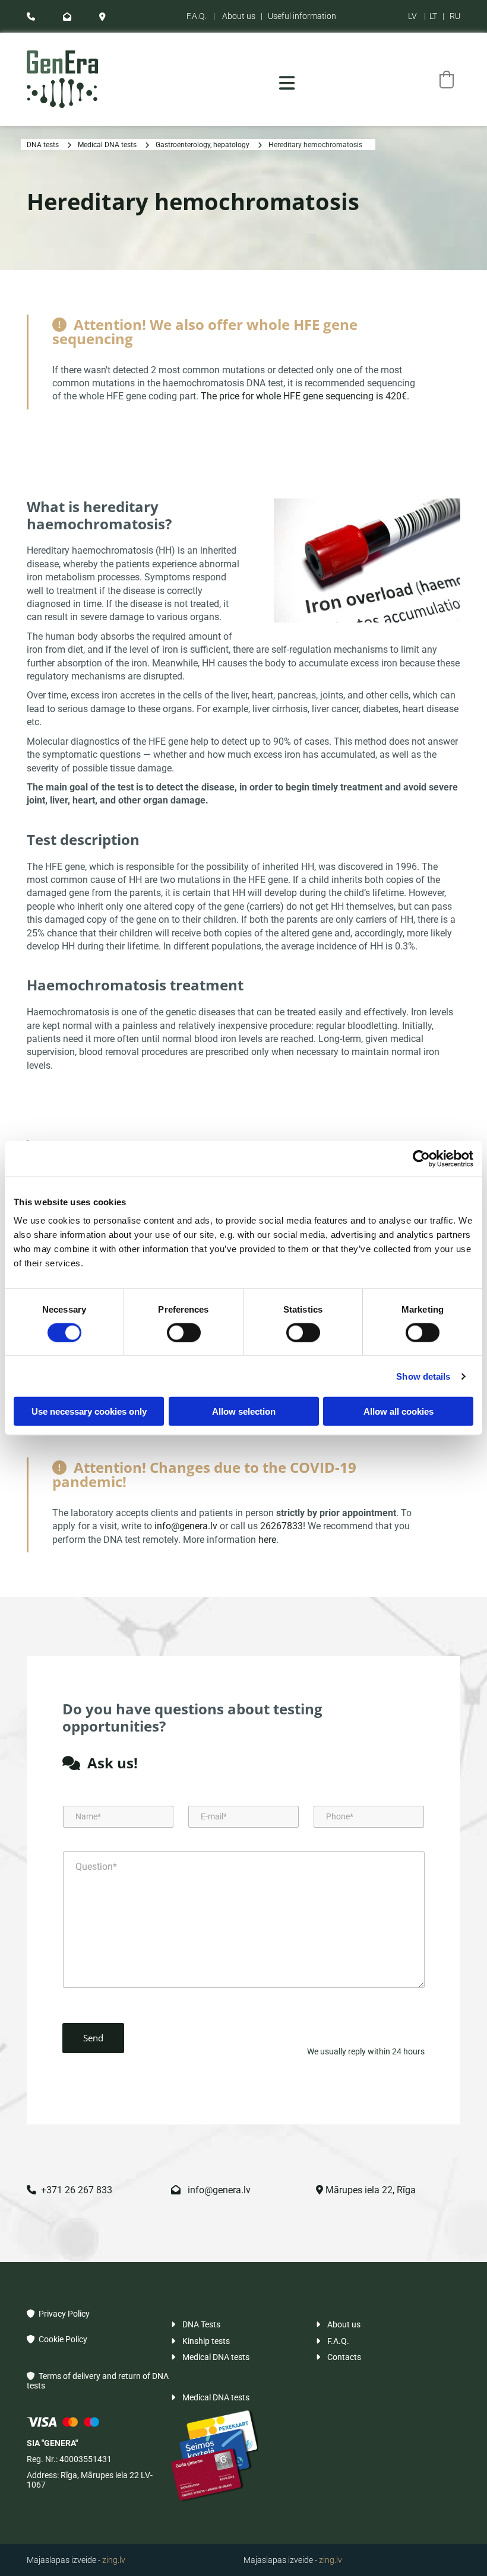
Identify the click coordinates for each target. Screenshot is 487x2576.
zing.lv (114, 2560)
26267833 (282, 1526)
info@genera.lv (186, 1526)
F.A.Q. (196, 16)
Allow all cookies (399, 1411)
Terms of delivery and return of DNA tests (98, 2380)
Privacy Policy (58, 2314)
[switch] (184, 1332)
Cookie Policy (57, 2339)
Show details (423, 1376)
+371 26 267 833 (69, 2190)
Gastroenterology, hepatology (203, 145)
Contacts (339, 2357)
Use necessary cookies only (89, 1411)
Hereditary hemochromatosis (315, 145)
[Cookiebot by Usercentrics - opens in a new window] (421, 1158)
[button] (287, 83)
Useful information (302, 16)
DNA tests (43, 145)
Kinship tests (200, 2341)
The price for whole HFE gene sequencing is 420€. (306, 396)
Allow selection (244, 1411)
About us (239, 16)
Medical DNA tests (107, 145)
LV (412, 16)
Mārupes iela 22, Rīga (366, 2190)
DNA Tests (196, 2324)
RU (455, 16)
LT (433, 16)
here (267, 1540)
